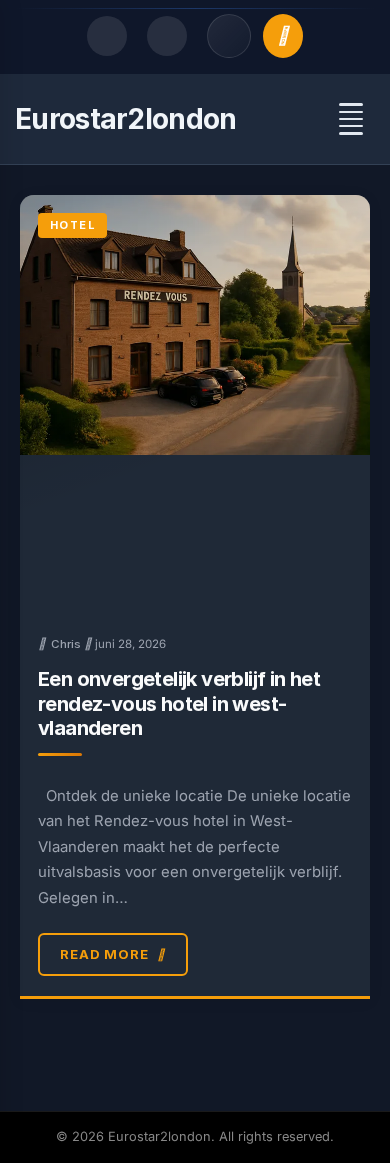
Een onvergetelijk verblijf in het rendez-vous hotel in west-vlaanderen (179, 703)
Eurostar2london (126, 119)
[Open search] (107, 36)
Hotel (72, 225)
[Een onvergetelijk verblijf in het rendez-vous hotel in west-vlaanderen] (195, 405)
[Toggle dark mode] (167, 36)
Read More (104, 954)
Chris (66, 644)
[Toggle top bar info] (229, 36)
